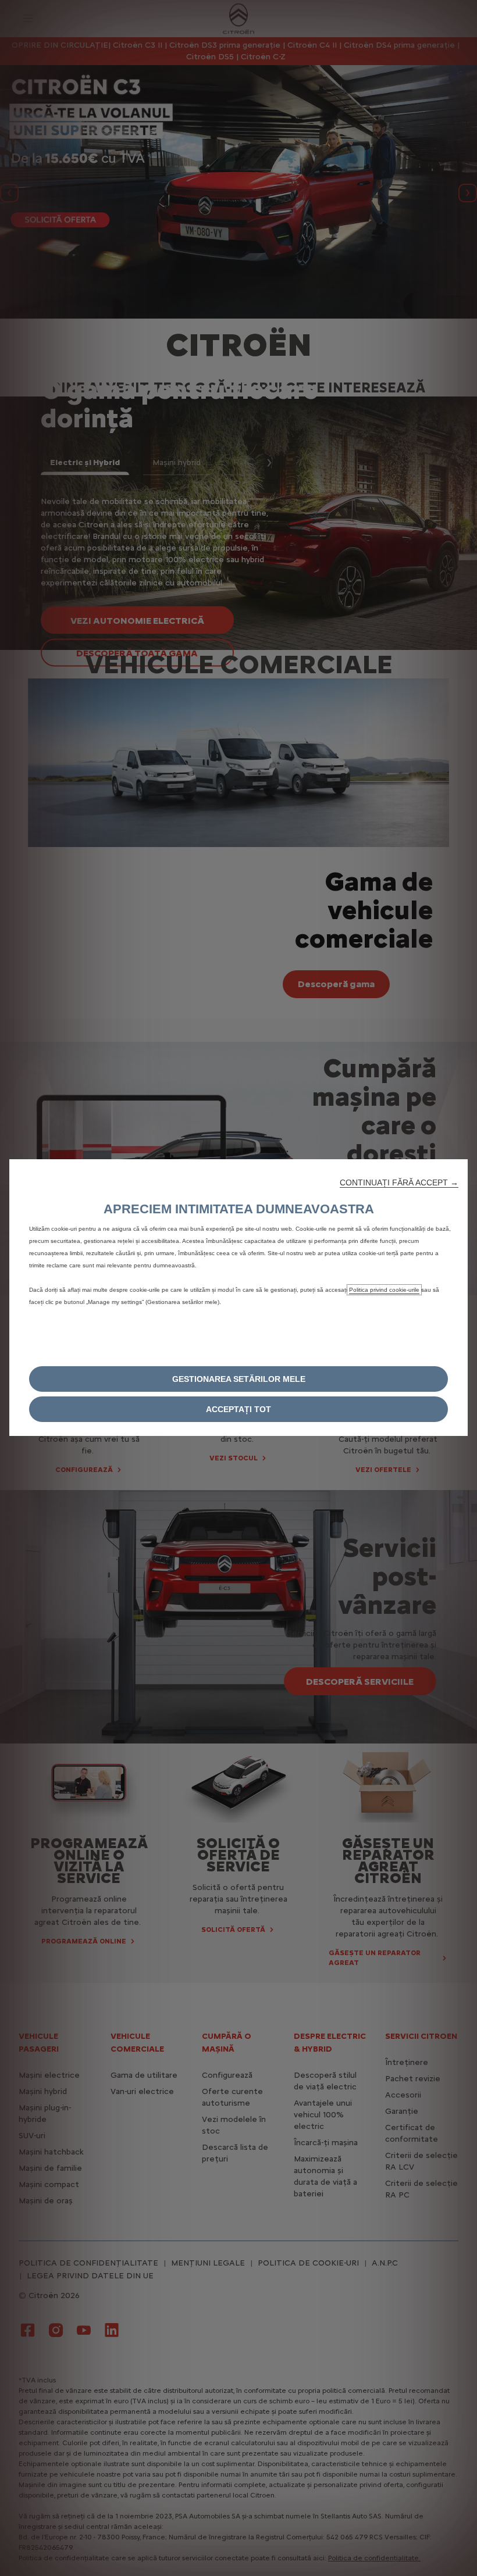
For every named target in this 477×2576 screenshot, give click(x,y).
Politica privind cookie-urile (384, 1290)
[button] (399, 1182)
